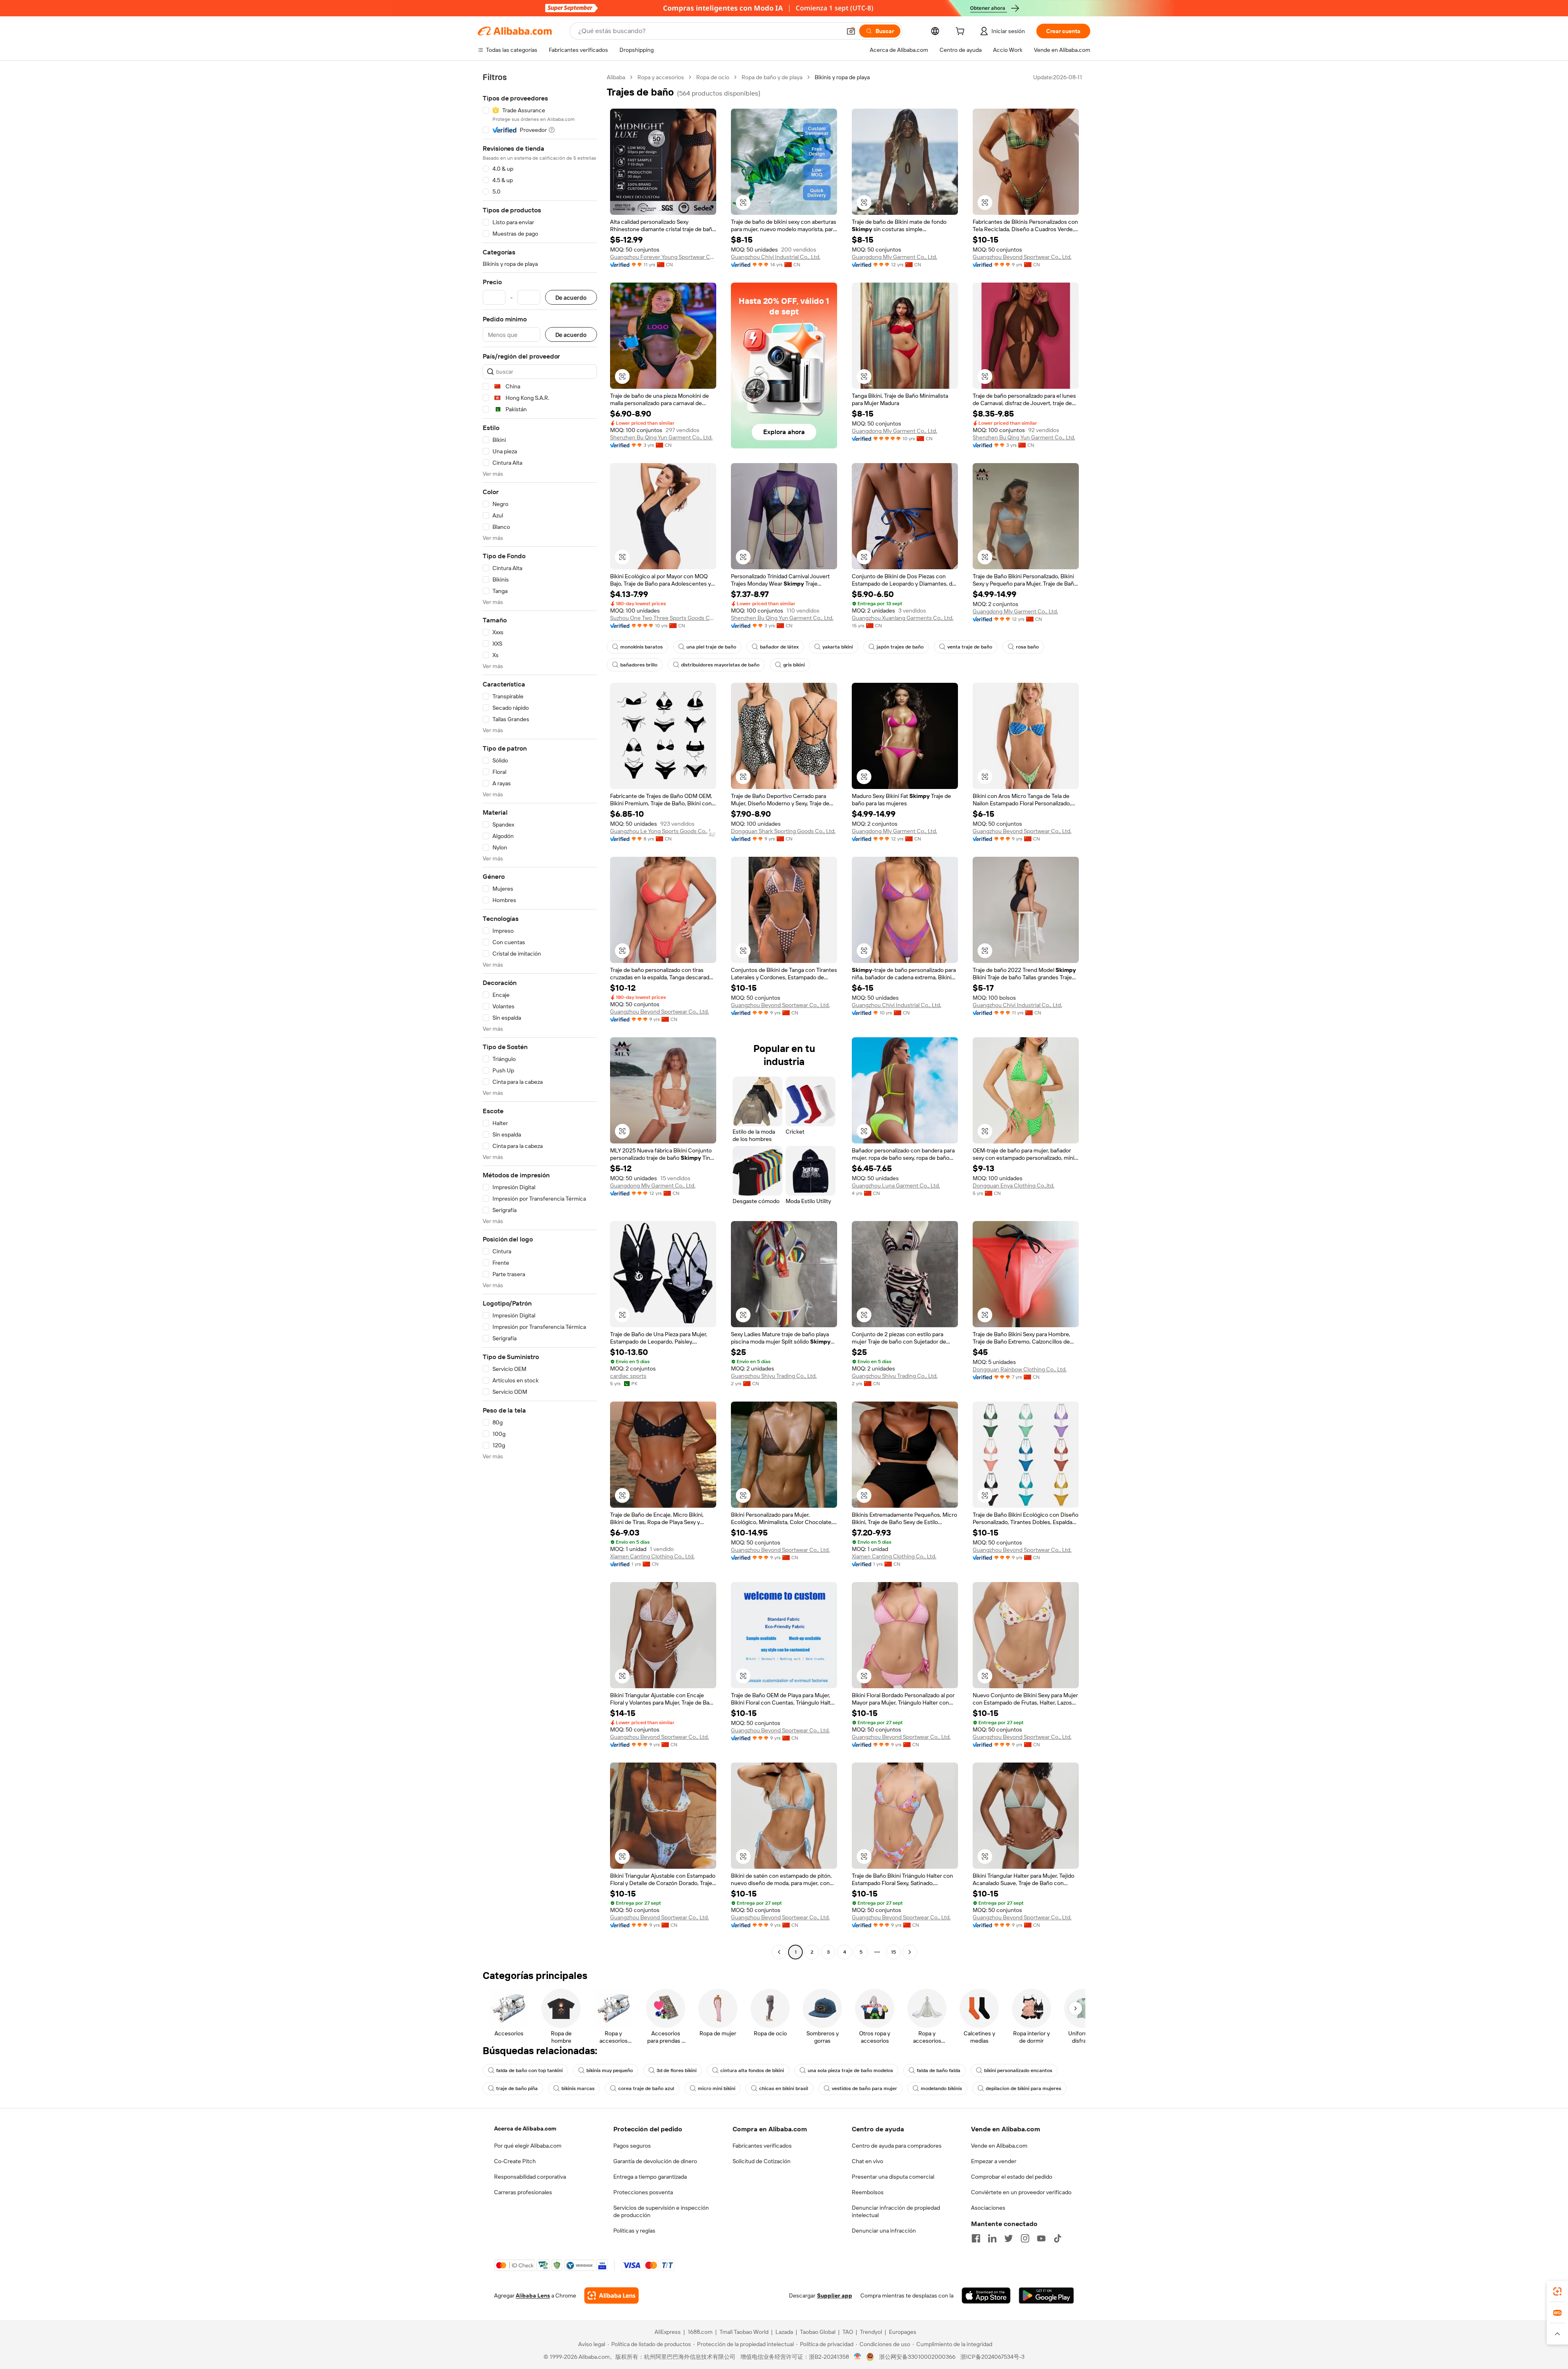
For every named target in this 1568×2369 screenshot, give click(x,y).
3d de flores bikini (677, 2070)
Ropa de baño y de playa (772, 77)
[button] (851, 31)
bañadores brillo (639, 665)
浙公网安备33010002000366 (917, 2357)
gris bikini (794, 665)
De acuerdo (571, 298)
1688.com (700, 2332)
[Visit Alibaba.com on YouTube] (1041, 2238)
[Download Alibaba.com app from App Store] (986, 2295)
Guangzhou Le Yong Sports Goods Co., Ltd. (663, 831)
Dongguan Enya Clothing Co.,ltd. (1013, 1186)
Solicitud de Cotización (762, 2161)
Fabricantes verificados (762, 2146)
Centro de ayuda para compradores (897, 2146)
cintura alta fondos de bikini (752, 2070)
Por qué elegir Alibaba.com (528, 2146)
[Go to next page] (910, 1952)
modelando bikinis (941, 2088)
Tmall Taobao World (744, 2332)
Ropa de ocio (713, 77)
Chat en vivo (868, 2161)
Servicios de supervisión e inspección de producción (661, 2211)
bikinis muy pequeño (610, 2070)
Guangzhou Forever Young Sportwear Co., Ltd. (663, 257)
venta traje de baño (970, 647)
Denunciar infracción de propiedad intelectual (896, 2211)
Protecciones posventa (643, 2192)
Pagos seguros (632, 2146)
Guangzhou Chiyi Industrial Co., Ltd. (776, 257)
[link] (1557, 2291)
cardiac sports (628, 1376)
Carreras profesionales (523, 2192)
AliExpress (668, 2332)
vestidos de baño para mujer (864, 2088)
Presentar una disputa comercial (893, 2177)
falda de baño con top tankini (529, 2070)
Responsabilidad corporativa (530, 2177)
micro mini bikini (717, 2088)
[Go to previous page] (779, 1952)
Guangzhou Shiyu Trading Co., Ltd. (774, 1376)
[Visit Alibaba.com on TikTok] (1058, 2238)
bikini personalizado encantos (1018, 2070)
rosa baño (1027, 647)
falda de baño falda (939, 2070)
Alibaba (616, 77)
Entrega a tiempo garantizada (650, 2177)
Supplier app (835, 2295)
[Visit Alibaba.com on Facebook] (976, 2238)
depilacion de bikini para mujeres (1023, 2088)
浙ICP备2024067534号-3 (992, 2357)
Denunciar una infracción (884, 2231)
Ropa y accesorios (661, 77)
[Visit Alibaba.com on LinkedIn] (992, 2238)
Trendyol (871, 2332)
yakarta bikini (838, 647)
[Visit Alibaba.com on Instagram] (1025, 2238)
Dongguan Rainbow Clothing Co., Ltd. (1020, 1369)
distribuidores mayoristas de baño (720, 665)
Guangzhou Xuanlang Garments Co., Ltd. (903, 618)
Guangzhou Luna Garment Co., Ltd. (896, 1186)
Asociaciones (988, 2208)
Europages (903, 2332)
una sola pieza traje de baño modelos (850, 2070)
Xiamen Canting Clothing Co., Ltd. (652, 1556)
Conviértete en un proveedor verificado (1021, 2192)
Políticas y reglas (634, 2231)
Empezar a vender (994, 2161)
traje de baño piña (517, 2088)
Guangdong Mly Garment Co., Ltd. (894, 257)
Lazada (784, 2332)
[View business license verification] (858, 2357)
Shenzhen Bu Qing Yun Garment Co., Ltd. (661, 437)
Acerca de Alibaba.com (525, 2128)
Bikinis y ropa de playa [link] (842, 77)
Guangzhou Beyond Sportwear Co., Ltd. (1022, 257)
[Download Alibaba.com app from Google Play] (1046, 2295)
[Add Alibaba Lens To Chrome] (611, 2295)
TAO (848, 2332)
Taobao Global (818, 2332)
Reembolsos (868, 2192)
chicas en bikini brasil (784, 2088)
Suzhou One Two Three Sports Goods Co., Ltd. (663, 618)
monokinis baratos (641, 647)
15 (893, 1952)
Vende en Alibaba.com (999, 2146)
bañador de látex (779, 647)
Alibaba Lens (533, 2295)
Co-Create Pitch (515, 2161)
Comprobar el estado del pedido (1012, 2177)
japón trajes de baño (900, 647)
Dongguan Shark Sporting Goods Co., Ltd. (783, 831)
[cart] (962, 32)
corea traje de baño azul (646, 2088)
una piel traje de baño (711, 647)
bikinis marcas (578, 2088)
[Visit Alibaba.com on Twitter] (1009, 2238)
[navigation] (540, 1016)
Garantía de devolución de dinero (655, 2161)
